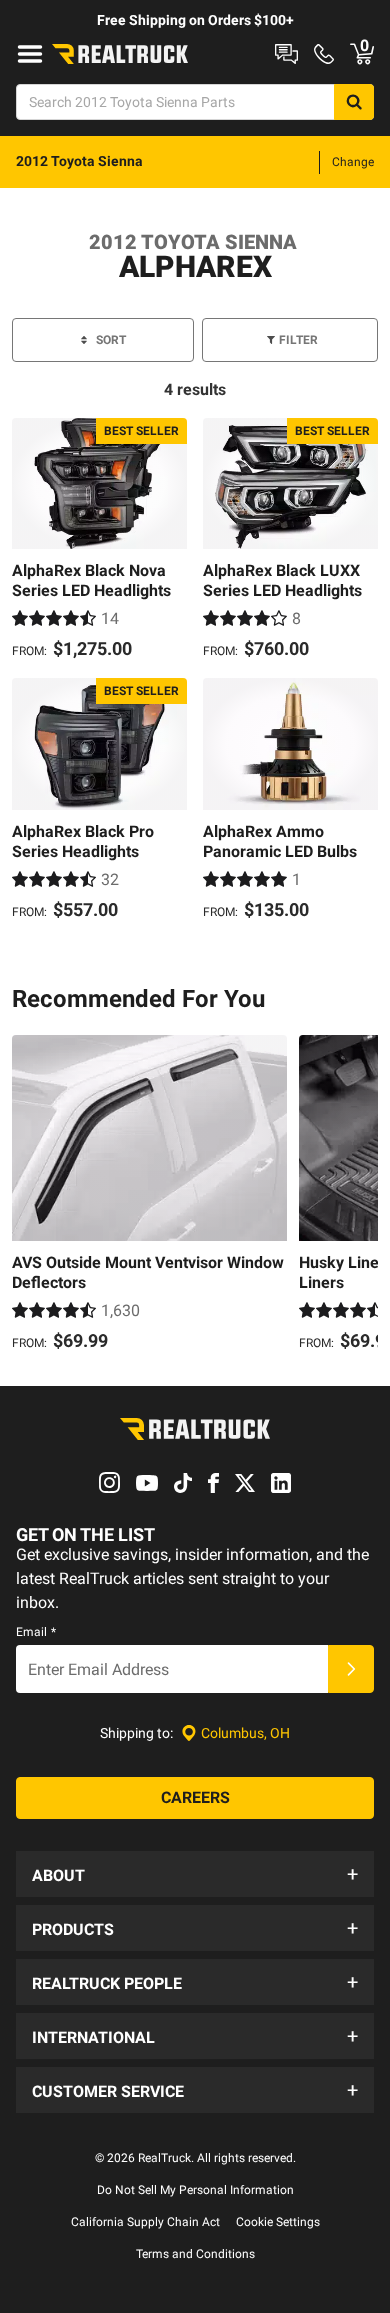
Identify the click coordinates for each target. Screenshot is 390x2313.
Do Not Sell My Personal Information (195, 2190)
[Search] (354, 102)
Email (36, 1632)
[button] (195, 1874)
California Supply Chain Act (145, 2222)
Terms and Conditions (195, 2254)
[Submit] (351, 1669)
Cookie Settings (278, 2222)
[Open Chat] (286, 54)
